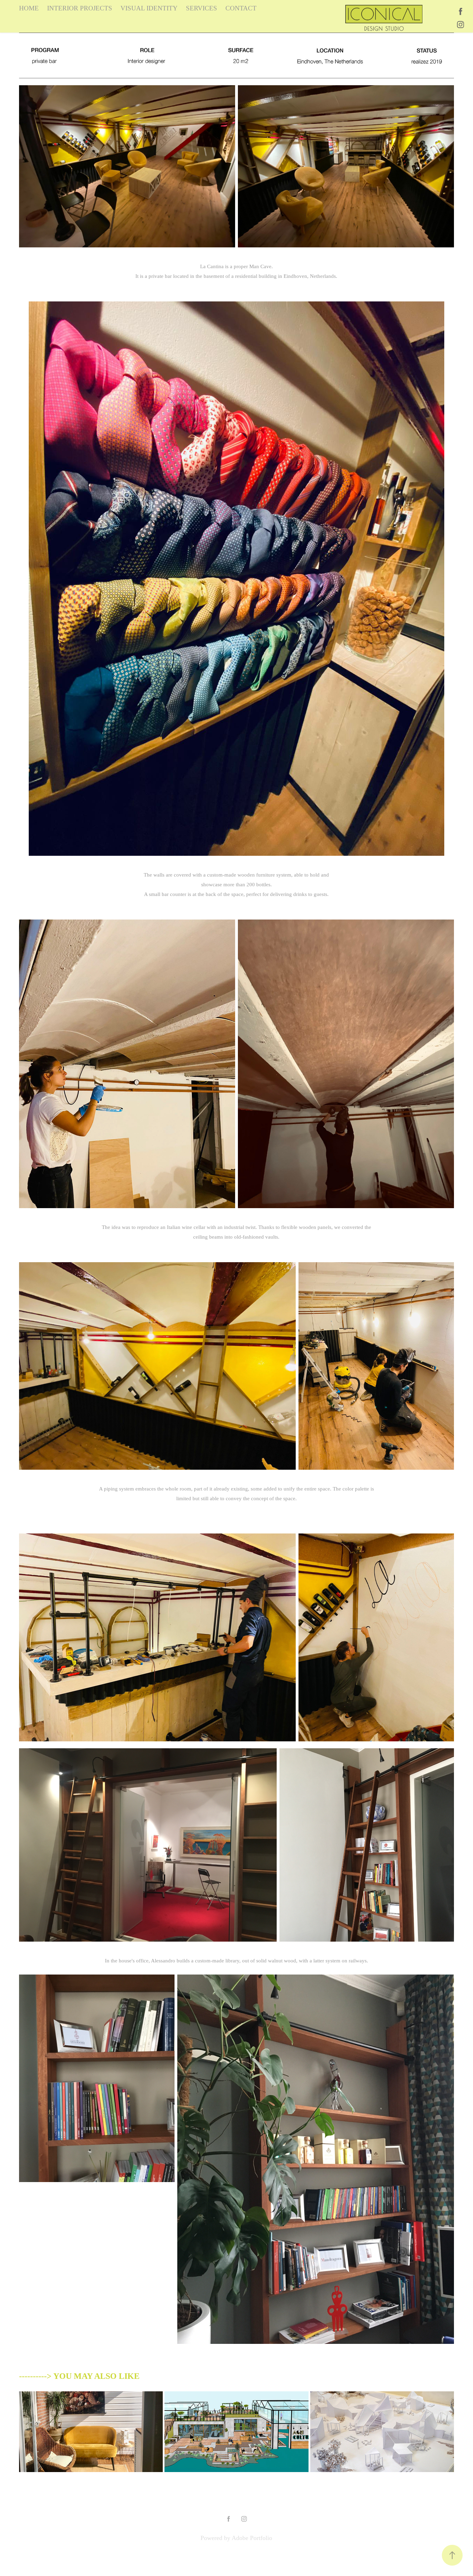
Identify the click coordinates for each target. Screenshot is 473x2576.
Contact (241, 8)
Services (202, 8)
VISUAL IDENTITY (149, 8)
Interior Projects (80, 8)
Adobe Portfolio (252, 2538)
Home (29, 8)
